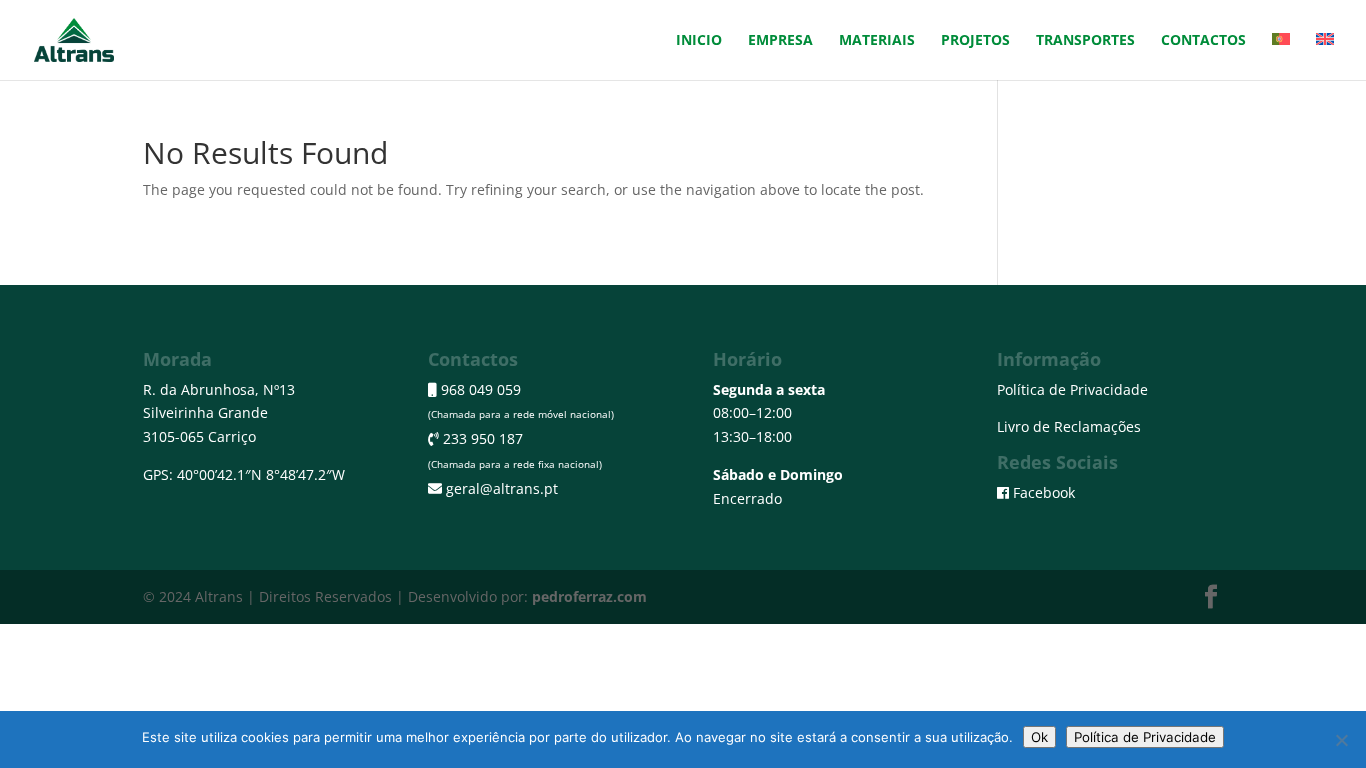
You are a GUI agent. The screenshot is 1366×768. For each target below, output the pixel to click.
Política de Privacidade (1072, 389)
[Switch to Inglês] (1325, 56)
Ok (1039, 737)
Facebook (1044, 492)
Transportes (1085, 41)
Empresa (780, 41)
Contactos (1203, 41)
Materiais (877, 41)
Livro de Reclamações (1069, 426)
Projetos (975, 41)
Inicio (699, 41)
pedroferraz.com (589, 596)
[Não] (1341, 740)
